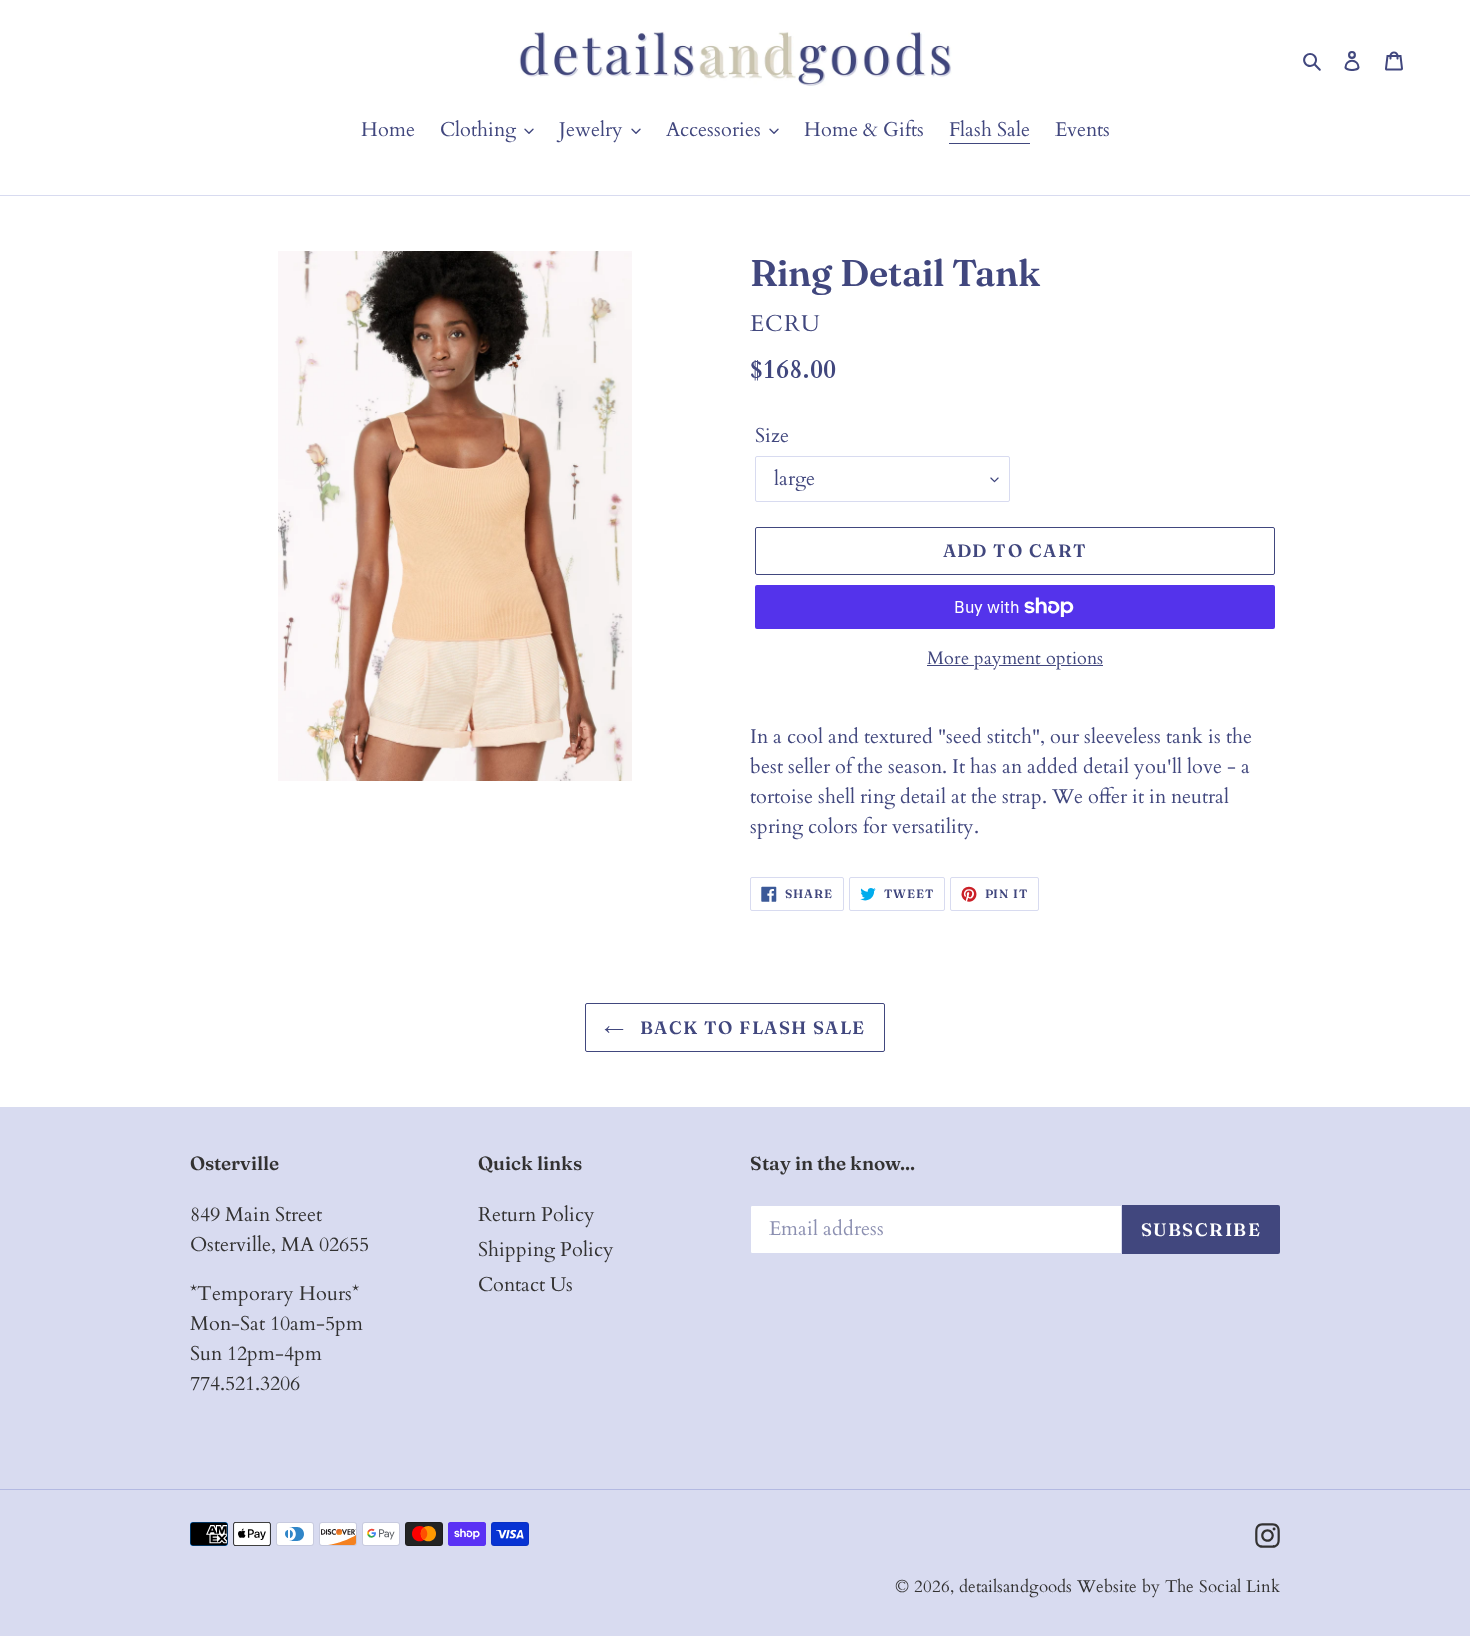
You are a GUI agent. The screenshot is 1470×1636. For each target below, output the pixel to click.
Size (772, 435)
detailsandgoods (1015, 1586)
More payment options (1015, 658)
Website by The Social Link (1178, 1586)
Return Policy (536, 1214)
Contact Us (525, 1284)
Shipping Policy (546, 1249)
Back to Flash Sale (749, 1027)
